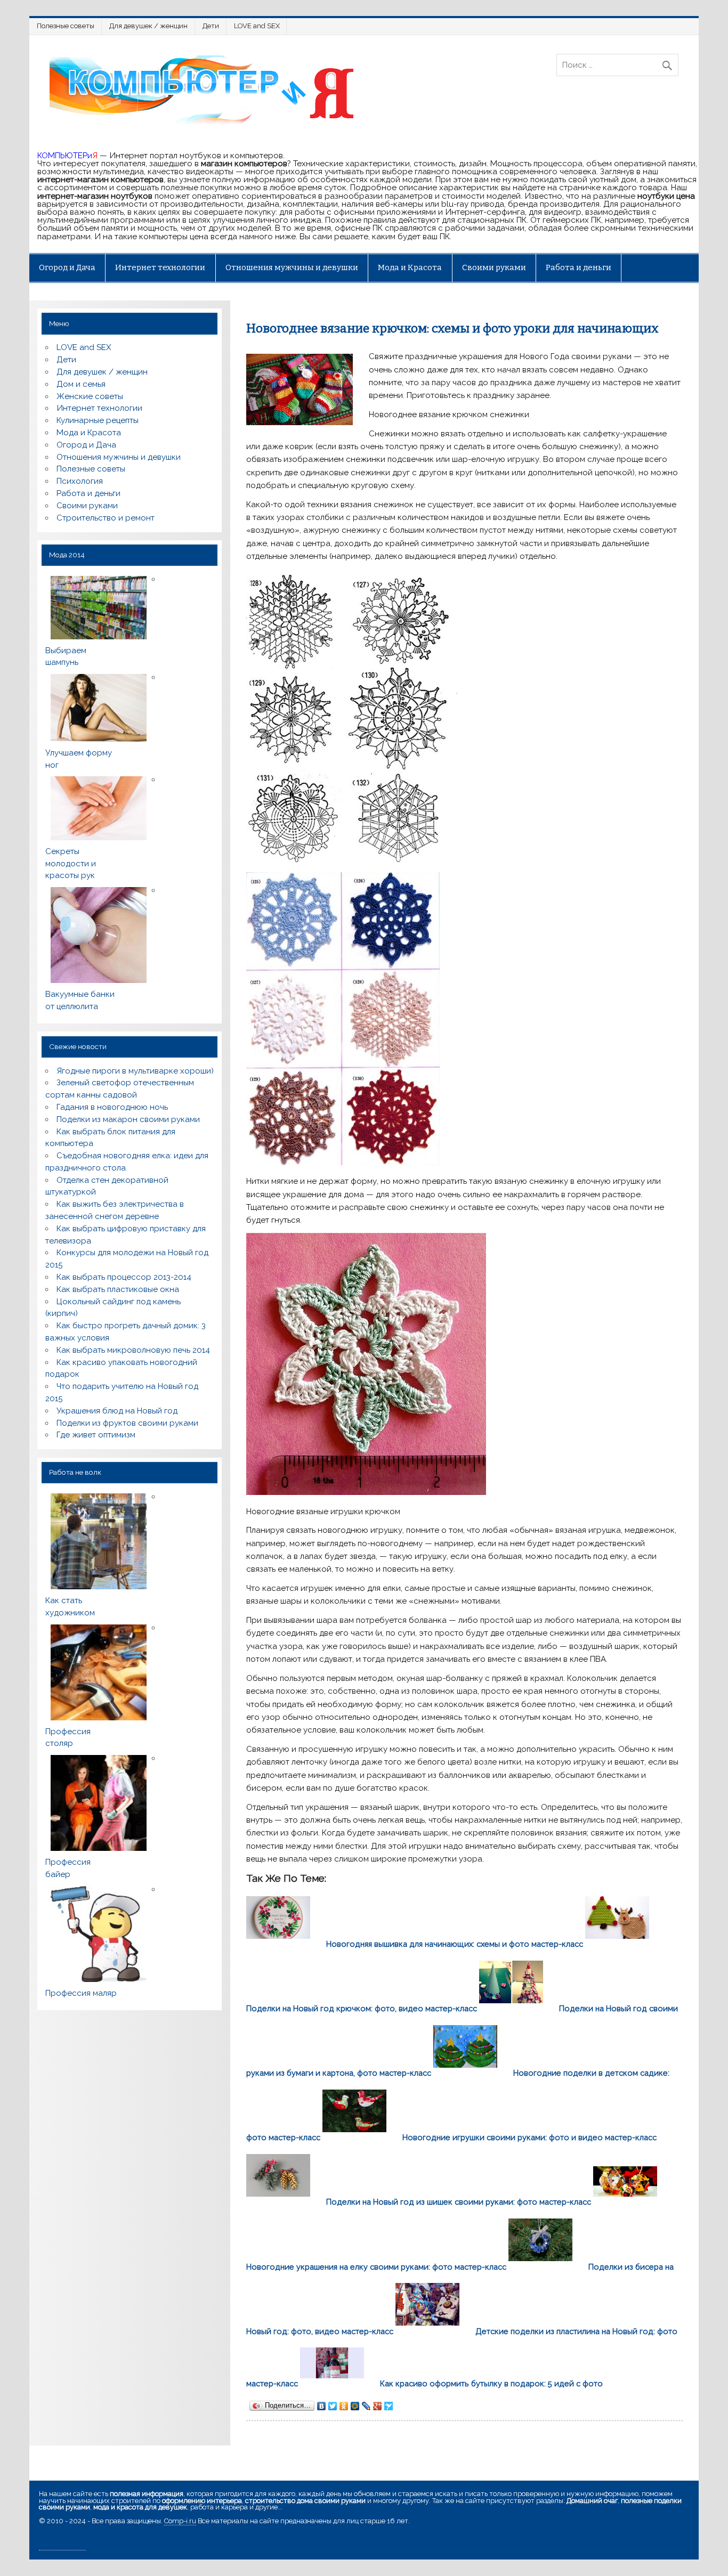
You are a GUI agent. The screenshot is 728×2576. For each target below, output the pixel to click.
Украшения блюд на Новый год (117, 1411)
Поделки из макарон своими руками (128, 1119)
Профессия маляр (81, 1993)
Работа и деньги (579, 267)
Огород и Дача (67, 267)
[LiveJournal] (366, 2406)
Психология (80, 481)
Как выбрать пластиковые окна (118, 1289)
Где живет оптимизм (96, 1435)
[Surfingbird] (389, 2406)
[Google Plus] (378, 2406)
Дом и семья (81, 384)
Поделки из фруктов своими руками (127, 1423)
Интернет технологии (160, 267)
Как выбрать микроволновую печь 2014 (133, 1350)
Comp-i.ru (180, 2521)
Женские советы (90, 396)
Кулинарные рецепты (98, 420)
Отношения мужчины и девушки (292, 267)
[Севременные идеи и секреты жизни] (206, 123)
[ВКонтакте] (322, 2406)
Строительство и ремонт (106, 518)
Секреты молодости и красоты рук (71, 864)
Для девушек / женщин (148, 26)
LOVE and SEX (257, 26)
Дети (211, 26)
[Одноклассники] (344, 2406)
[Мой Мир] (355, 2406)
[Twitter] (333, 2406)
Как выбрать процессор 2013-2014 (124, 1277)
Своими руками (494, 267)
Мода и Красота (410, 267)
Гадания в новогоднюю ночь (112, 1107)
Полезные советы (66, 26)
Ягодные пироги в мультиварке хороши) (135, 1071)
